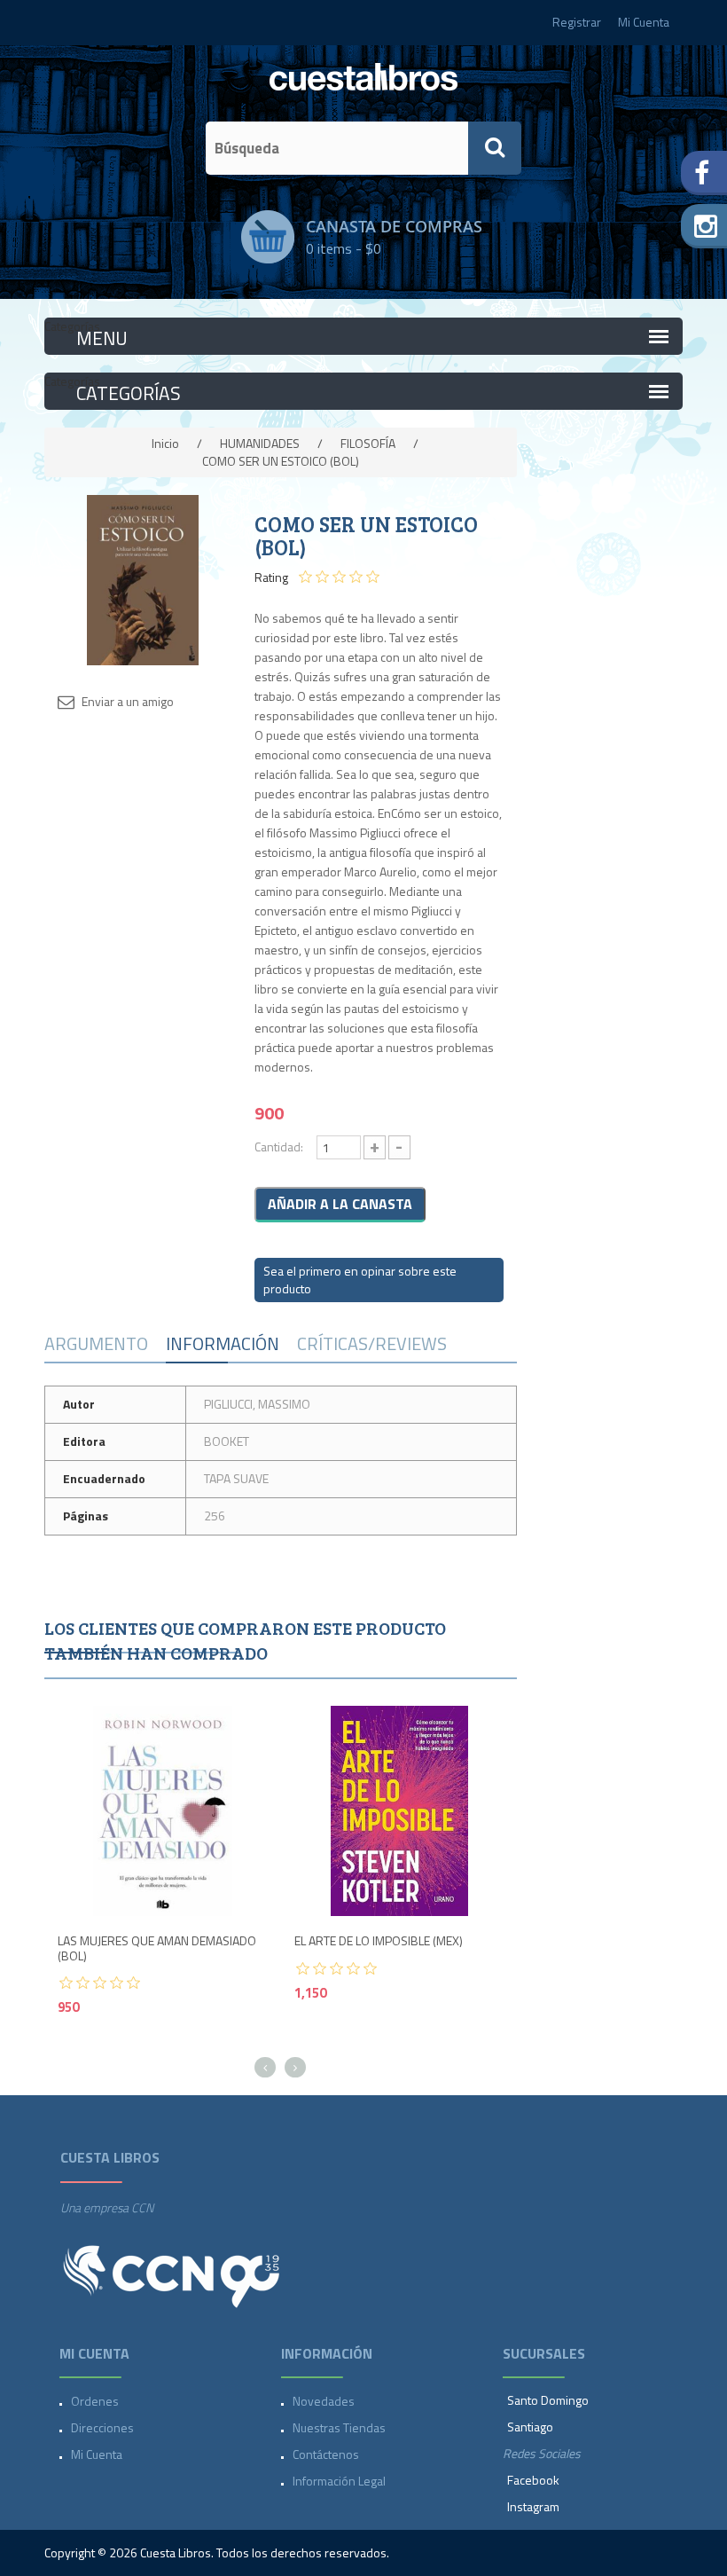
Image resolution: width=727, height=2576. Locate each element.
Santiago (530, 2427)
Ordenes (95, 2401)
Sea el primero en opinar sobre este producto (360, 1280)
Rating (271, 577)
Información (223, 1343)
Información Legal (339, 2481)
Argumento (96, 1343)
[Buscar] (495, 148)
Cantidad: (279, 1147)
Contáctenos (326, 2454)
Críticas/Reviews (372, 1343)
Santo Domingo (548, 2400)
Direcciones (102, 2427)
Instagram (533, 2506)
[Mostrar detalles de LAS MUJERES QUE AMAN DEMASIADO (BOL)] (163, 1811)
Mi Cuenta (644, 22)
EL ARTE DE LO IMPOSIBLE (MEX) (379, 1941)
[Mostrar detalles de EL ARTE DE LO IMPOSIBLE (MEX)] (399, 1811)
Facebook (533, 2480)
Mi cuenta (97, 2454)
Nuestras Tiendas (339, 2427)
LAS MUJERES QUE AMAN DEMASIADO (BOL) (157, 1949)
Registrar (577, 22)
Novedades (324, 2401)
